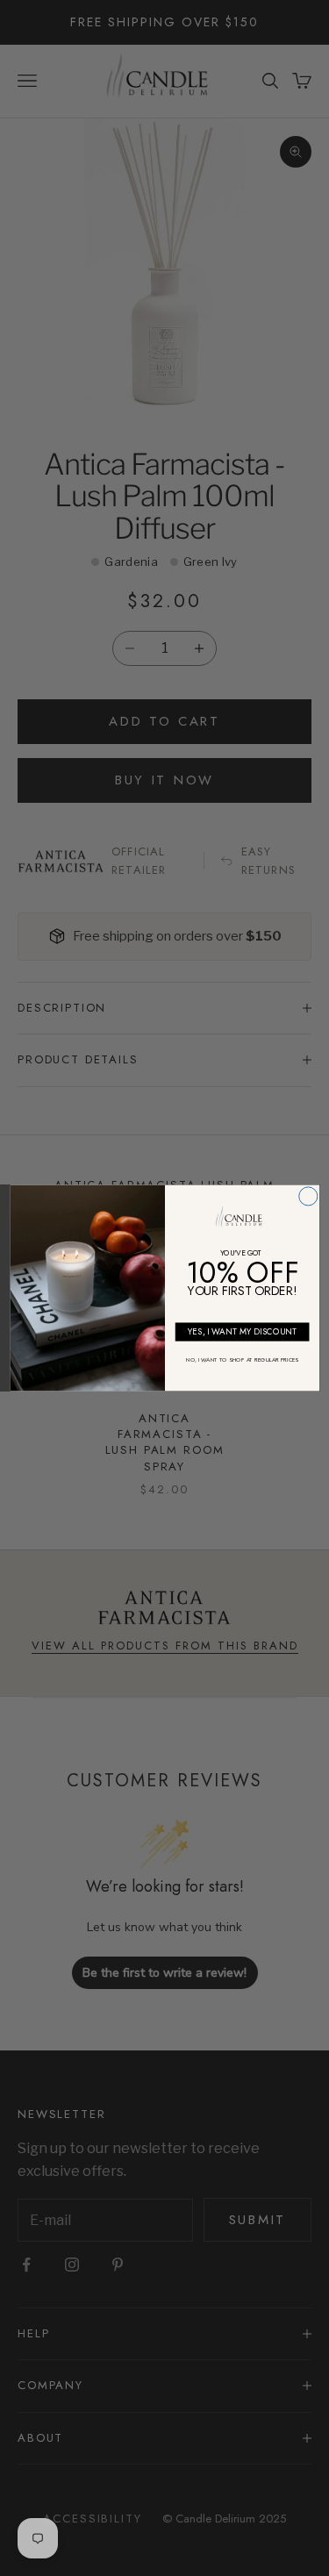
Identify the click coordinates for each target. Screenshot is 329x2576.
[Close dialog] (308, 1196)
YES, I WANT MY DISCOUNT (242, 1332)
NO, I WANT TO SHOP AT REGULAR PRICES (241, 1360)
